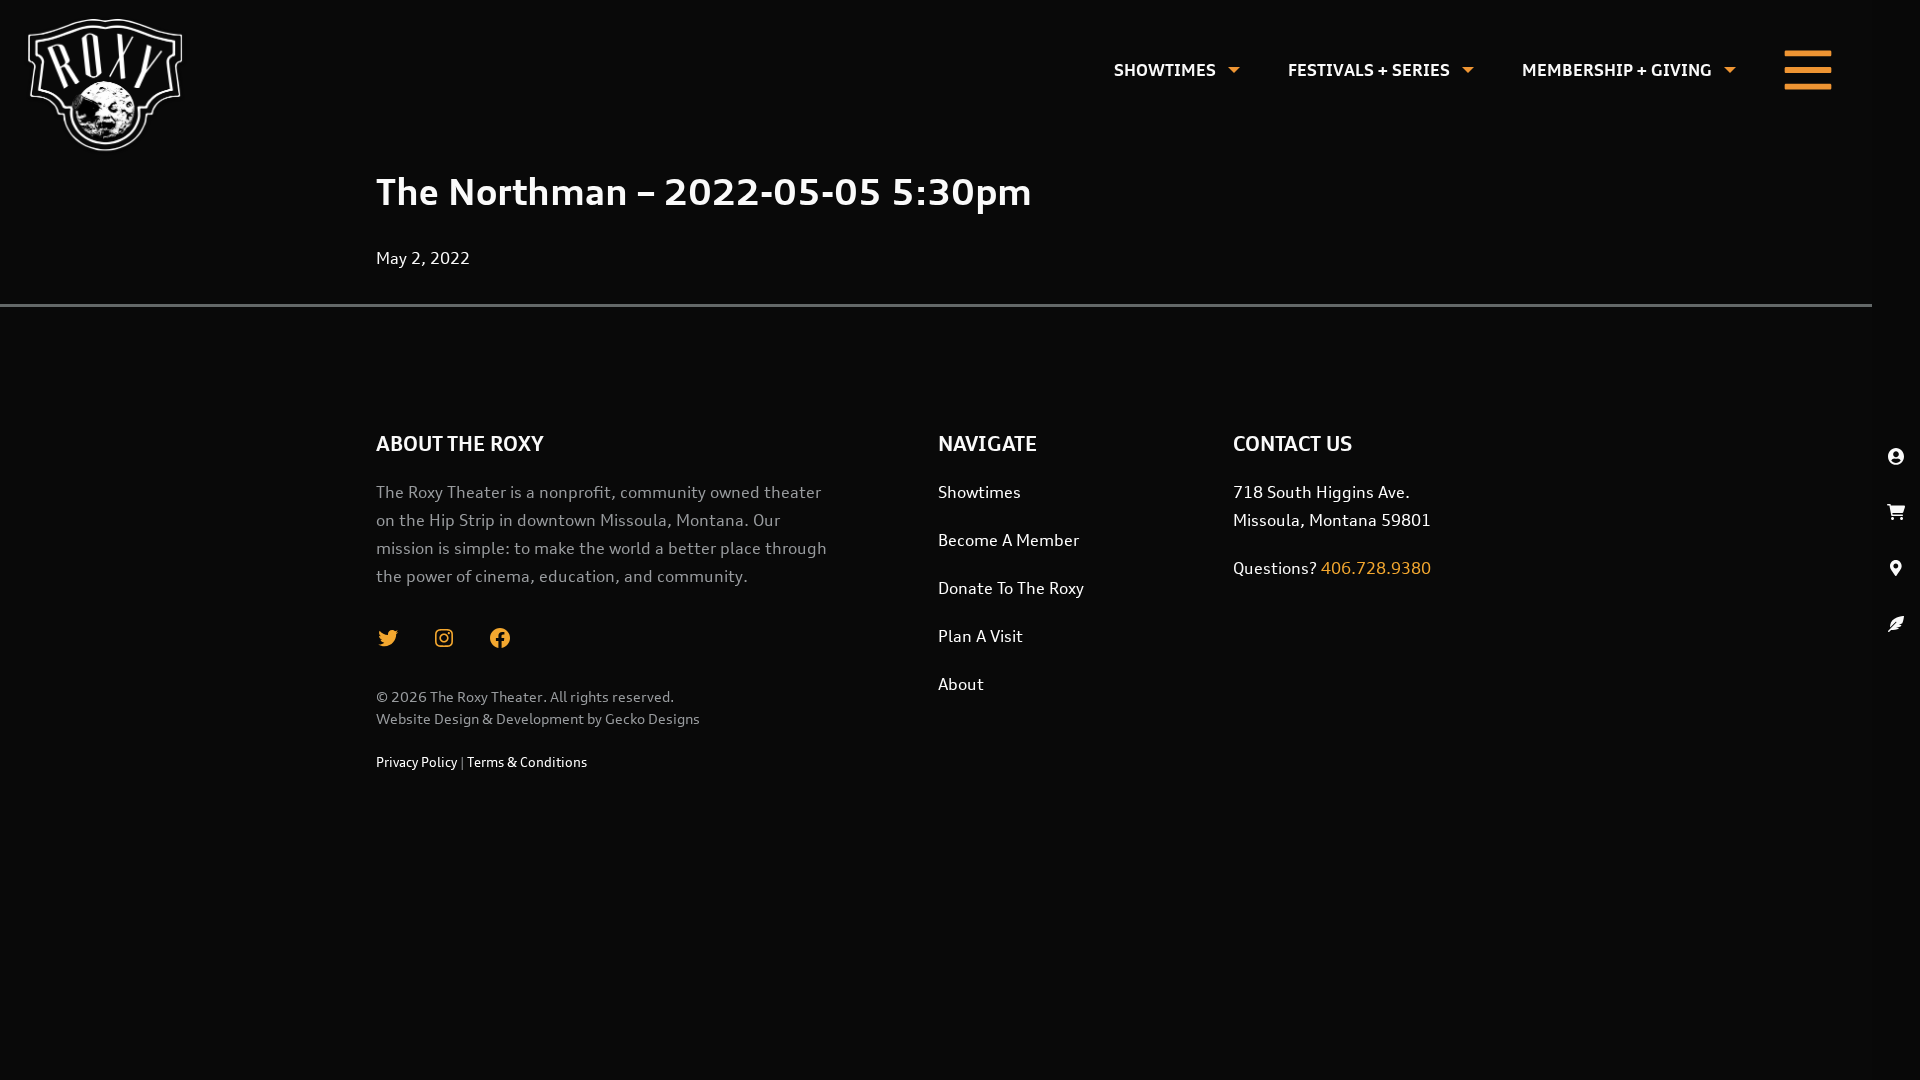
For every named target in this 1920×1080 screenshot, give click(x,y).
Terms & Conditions (527, 762)
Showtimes (1165, 70)
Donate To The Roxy (1011, 588)
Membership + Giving (1617, 70)
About (961, 684)
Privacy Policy (416, 762)
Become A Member (1008, 540)
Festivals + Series (1369, 70)
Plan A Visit (980, 636)
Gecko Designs (652, 718)
